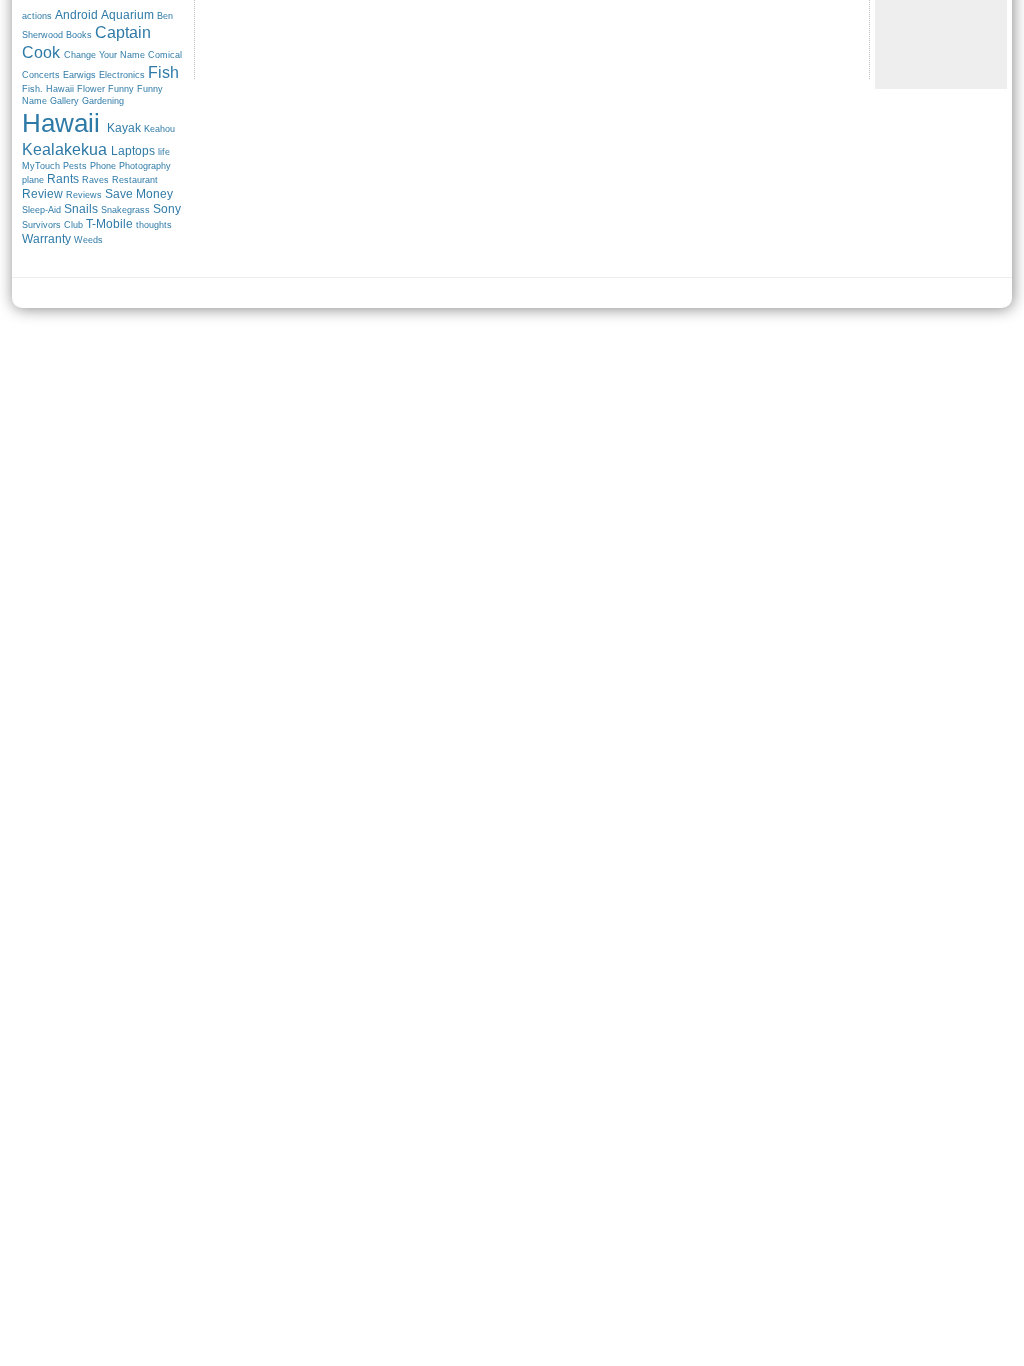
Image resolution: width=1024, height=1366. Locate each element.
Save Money (139, 194)
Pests (75, 166)
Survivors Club (52, 225)
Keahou (159, 129)
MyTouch (41, 166)
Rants (63, 179)
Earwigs (79, 75)
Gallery (64, 101)
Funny (121, 89)
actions (37, 16)
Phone (103, 166)
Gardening (103, 101)
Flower (91, 89)
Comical (165, 55)
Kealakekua (64, 149)
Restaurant (135, 180)
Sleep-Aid (41, 210)
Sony (167, 209)
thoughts (154, 225)
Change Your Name (104, 55)
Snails (81, 209)
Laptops (133, 151)
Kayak (124, 128)
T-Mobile (109, 224)
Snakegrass (125, 210)
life (164, 152)
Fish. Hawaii (48, 89)
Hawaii (61, 123)
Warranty (46, 239)
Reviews (84, 195)
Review (42, 194)
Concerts (41, 75)
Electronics (122, 75)
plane (33, 180)
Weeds (88, 240)
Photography (145, 166)
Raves (95, 180)
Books (79, 35)
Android (76, 15)
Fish (163, 72)
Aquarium (127, 15)
